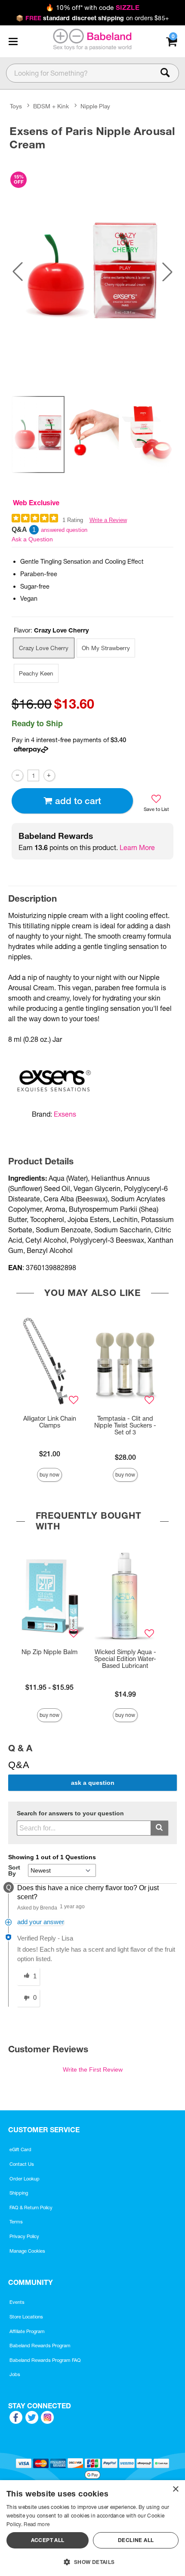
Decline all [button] (136, 2540)
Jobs (15, 2374)
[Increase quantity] (49, 775)
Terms (16, 2222)
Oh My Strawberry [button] (106, 648)
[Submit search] (159, 1828)
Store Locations (26, 2317)
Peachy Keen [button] (36, 673)
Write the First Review (93, 2069)
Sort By (14, 1870)
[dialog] (92, 2528)
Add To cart (78, 801)
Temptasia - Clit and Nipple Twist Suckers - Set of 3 (125, 1425)
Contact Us (22, 2164)
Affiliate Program (27, 2331)
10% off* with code (92, 8)
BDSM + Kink (51, 107)
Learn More (137, 847)
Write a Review (108, 520)
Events (17, 2302)
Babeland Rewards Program (40, 2346)
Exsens (65, 1114)
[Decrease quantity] (17, 775)
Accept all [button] (48, 2540)
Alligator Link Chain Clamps (50, 1422)
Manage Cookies (27, 2251)
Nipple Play (95, 107)
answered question (64, 530)
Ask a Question (32, 539)
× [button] (175, 2489)
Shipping (19, 2193)
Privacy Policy (24, 2236)
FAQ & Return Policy (31, 2208)
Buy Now (49, 1475)
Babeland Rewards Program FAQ (45, 2360)
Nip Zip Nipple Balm (49, 1652)
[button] (13, 41)
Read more (37, 2524)
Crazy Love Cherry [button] (44, 648)
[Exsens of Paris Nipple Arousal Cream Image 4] (92, 272)
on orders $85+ (92, 18)
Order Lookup (25, 2179)
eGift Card (20, 2149)
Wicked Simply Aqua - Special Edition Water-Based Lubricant (125, 1659)
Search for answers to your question (70, 1813)
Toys (16, 107)
